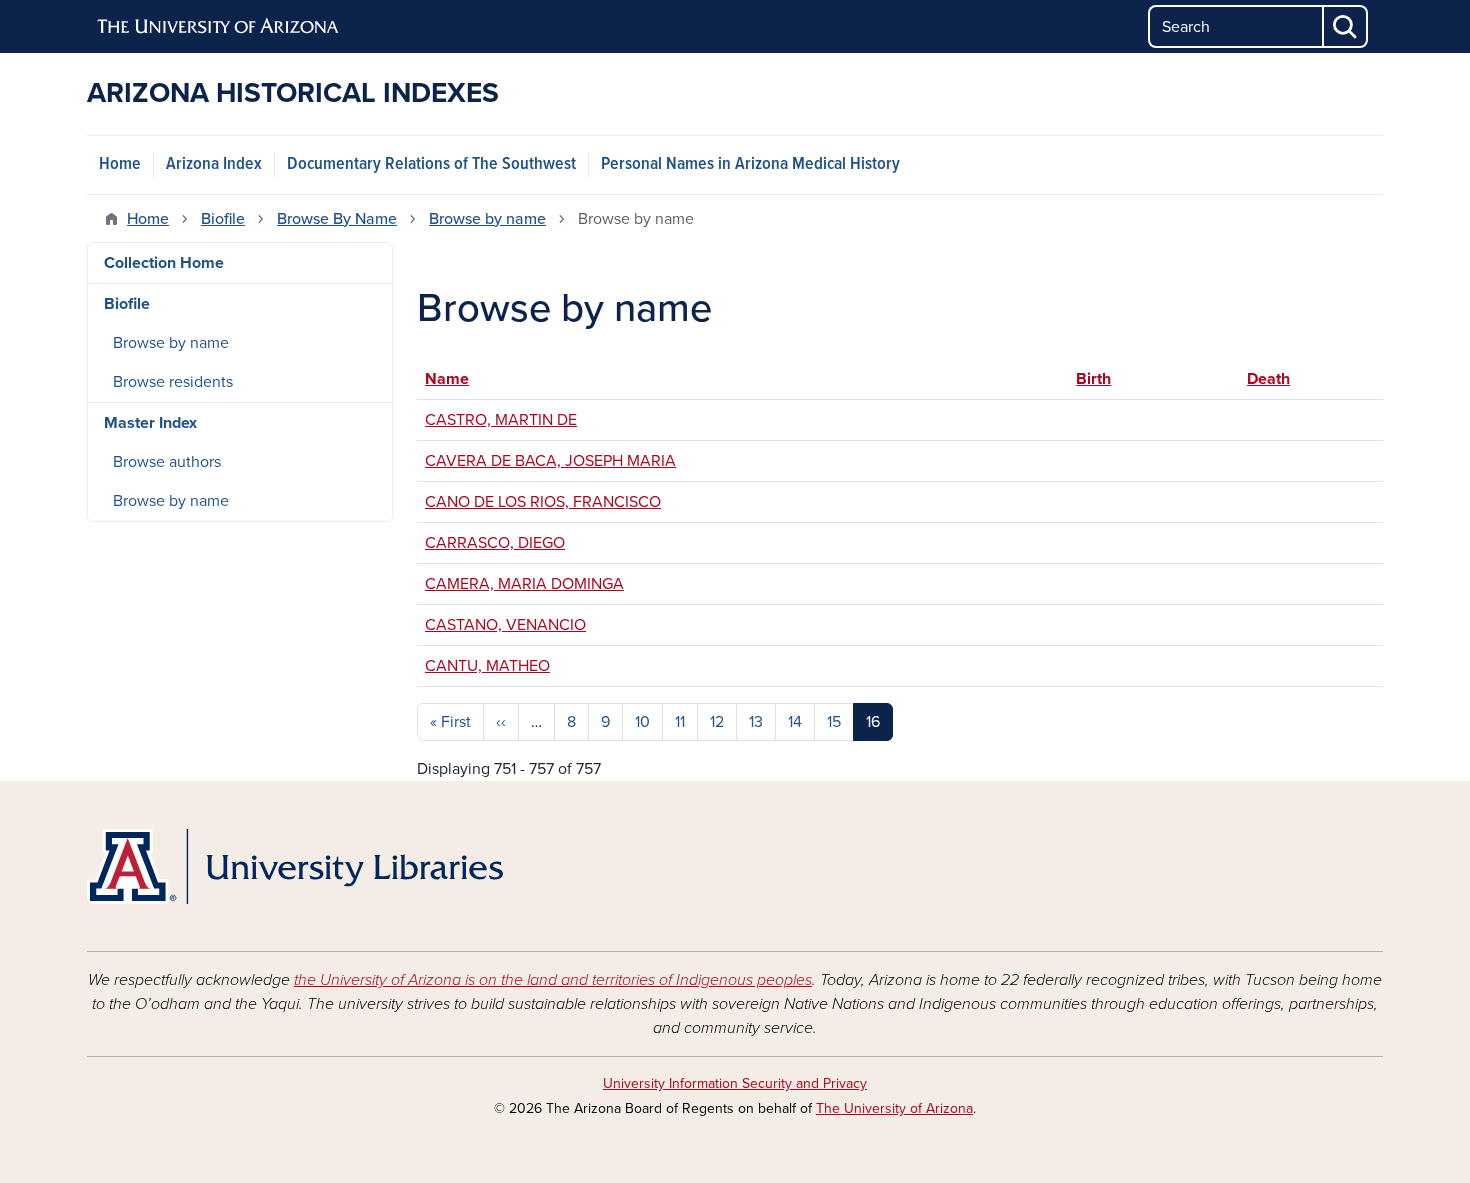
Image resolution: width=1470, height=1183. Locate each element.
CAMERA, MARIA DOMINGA (524, 584)
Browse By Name (337, 219)
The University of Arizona (894, 1108)
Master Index (150, 423)
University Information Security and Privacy (735, 1083)
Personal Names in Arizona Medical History (750, 164)
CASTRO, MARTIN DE (501, 420)
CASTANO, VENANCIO (505, 625)
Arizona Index (214, 164)
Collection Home (164, 263)
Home (120, 164)
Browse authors (167, 462)
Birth (1103, 379)
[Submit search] (1346, 26)
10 (642, 722)
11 (680, 722)
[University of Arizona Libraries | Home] (295, 866)
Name (447, 379)
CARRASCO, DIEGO (495, 543)
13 (756, 722)
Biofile (223, 219)
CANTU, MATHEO (487, 666)
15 (834, 722)
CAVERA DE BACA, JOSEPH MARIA (550, 461)
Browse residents (173, 382)
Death (1268, 379)
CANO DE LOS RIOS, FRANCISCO (543, 502)
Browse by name (487, 219)
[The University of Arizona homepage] (219, 27)
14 (795, 722)
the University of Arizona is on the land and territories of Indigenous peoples (553, 980)
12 (717, 722)
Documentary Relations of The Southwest (431, 164)
